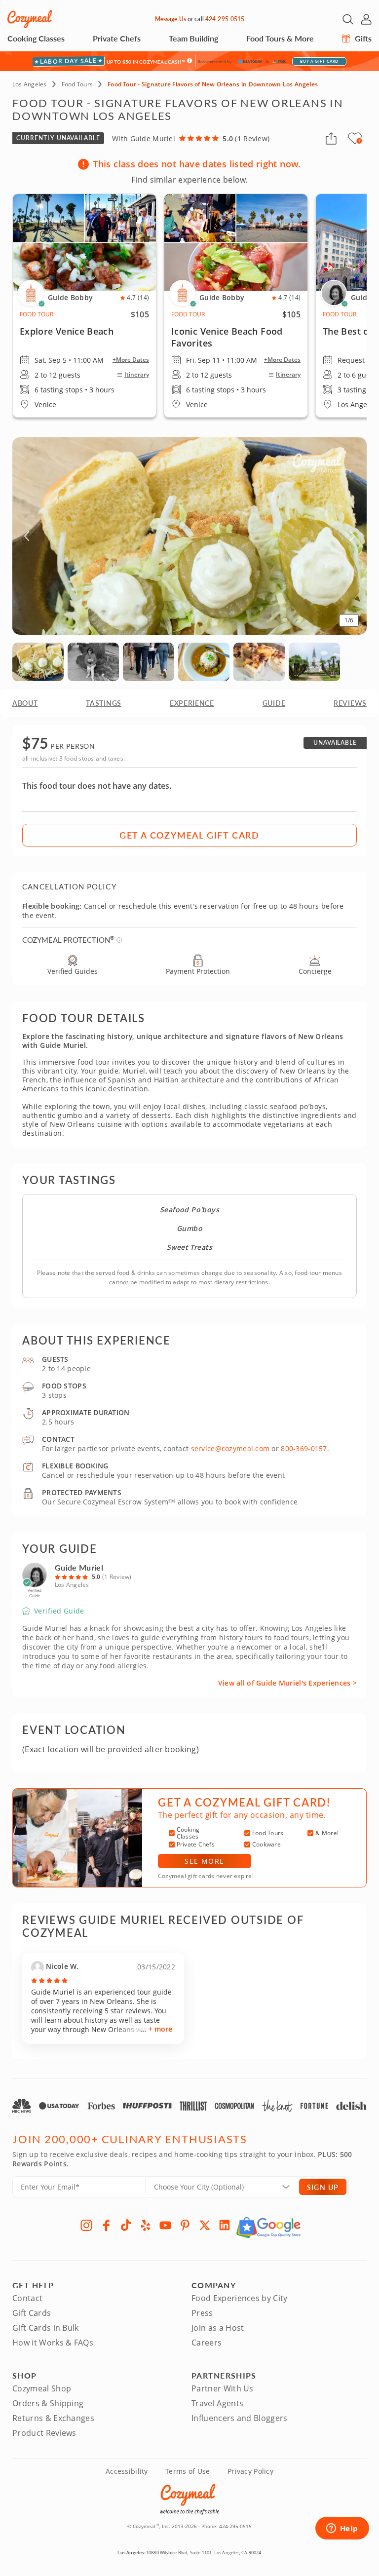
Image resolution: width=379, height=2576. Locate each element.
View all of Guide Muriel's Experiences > (287, 1683)
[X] (205, 2225)
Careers (207, 2343)
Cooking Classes (36, 38)
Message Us (171, 19)
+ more (160, 2029)
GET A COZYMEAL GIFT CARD (189, 835)
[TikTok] (126, 2225)
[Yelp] (146, 2225)
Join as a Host (218, 2328)
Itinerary (137, 375)
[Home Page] (30, 19)
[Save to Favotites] (359, 141)
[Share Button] (331, 138)
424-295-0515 (225, 19)
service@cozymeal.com (230, 1448)
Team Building (193, 38)
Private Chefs (117, 38)
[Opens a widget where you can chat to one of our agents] (342, 2529)
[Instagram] (86, 2225)
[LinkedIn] (225, 2225)
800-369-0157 (304, 1448)
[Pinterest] (185, 2225)
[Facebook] (106, 2225)
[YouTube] (165, 2225)
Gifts (362, 38)
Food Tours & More (280, 38)
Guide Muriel (79, 1567)
